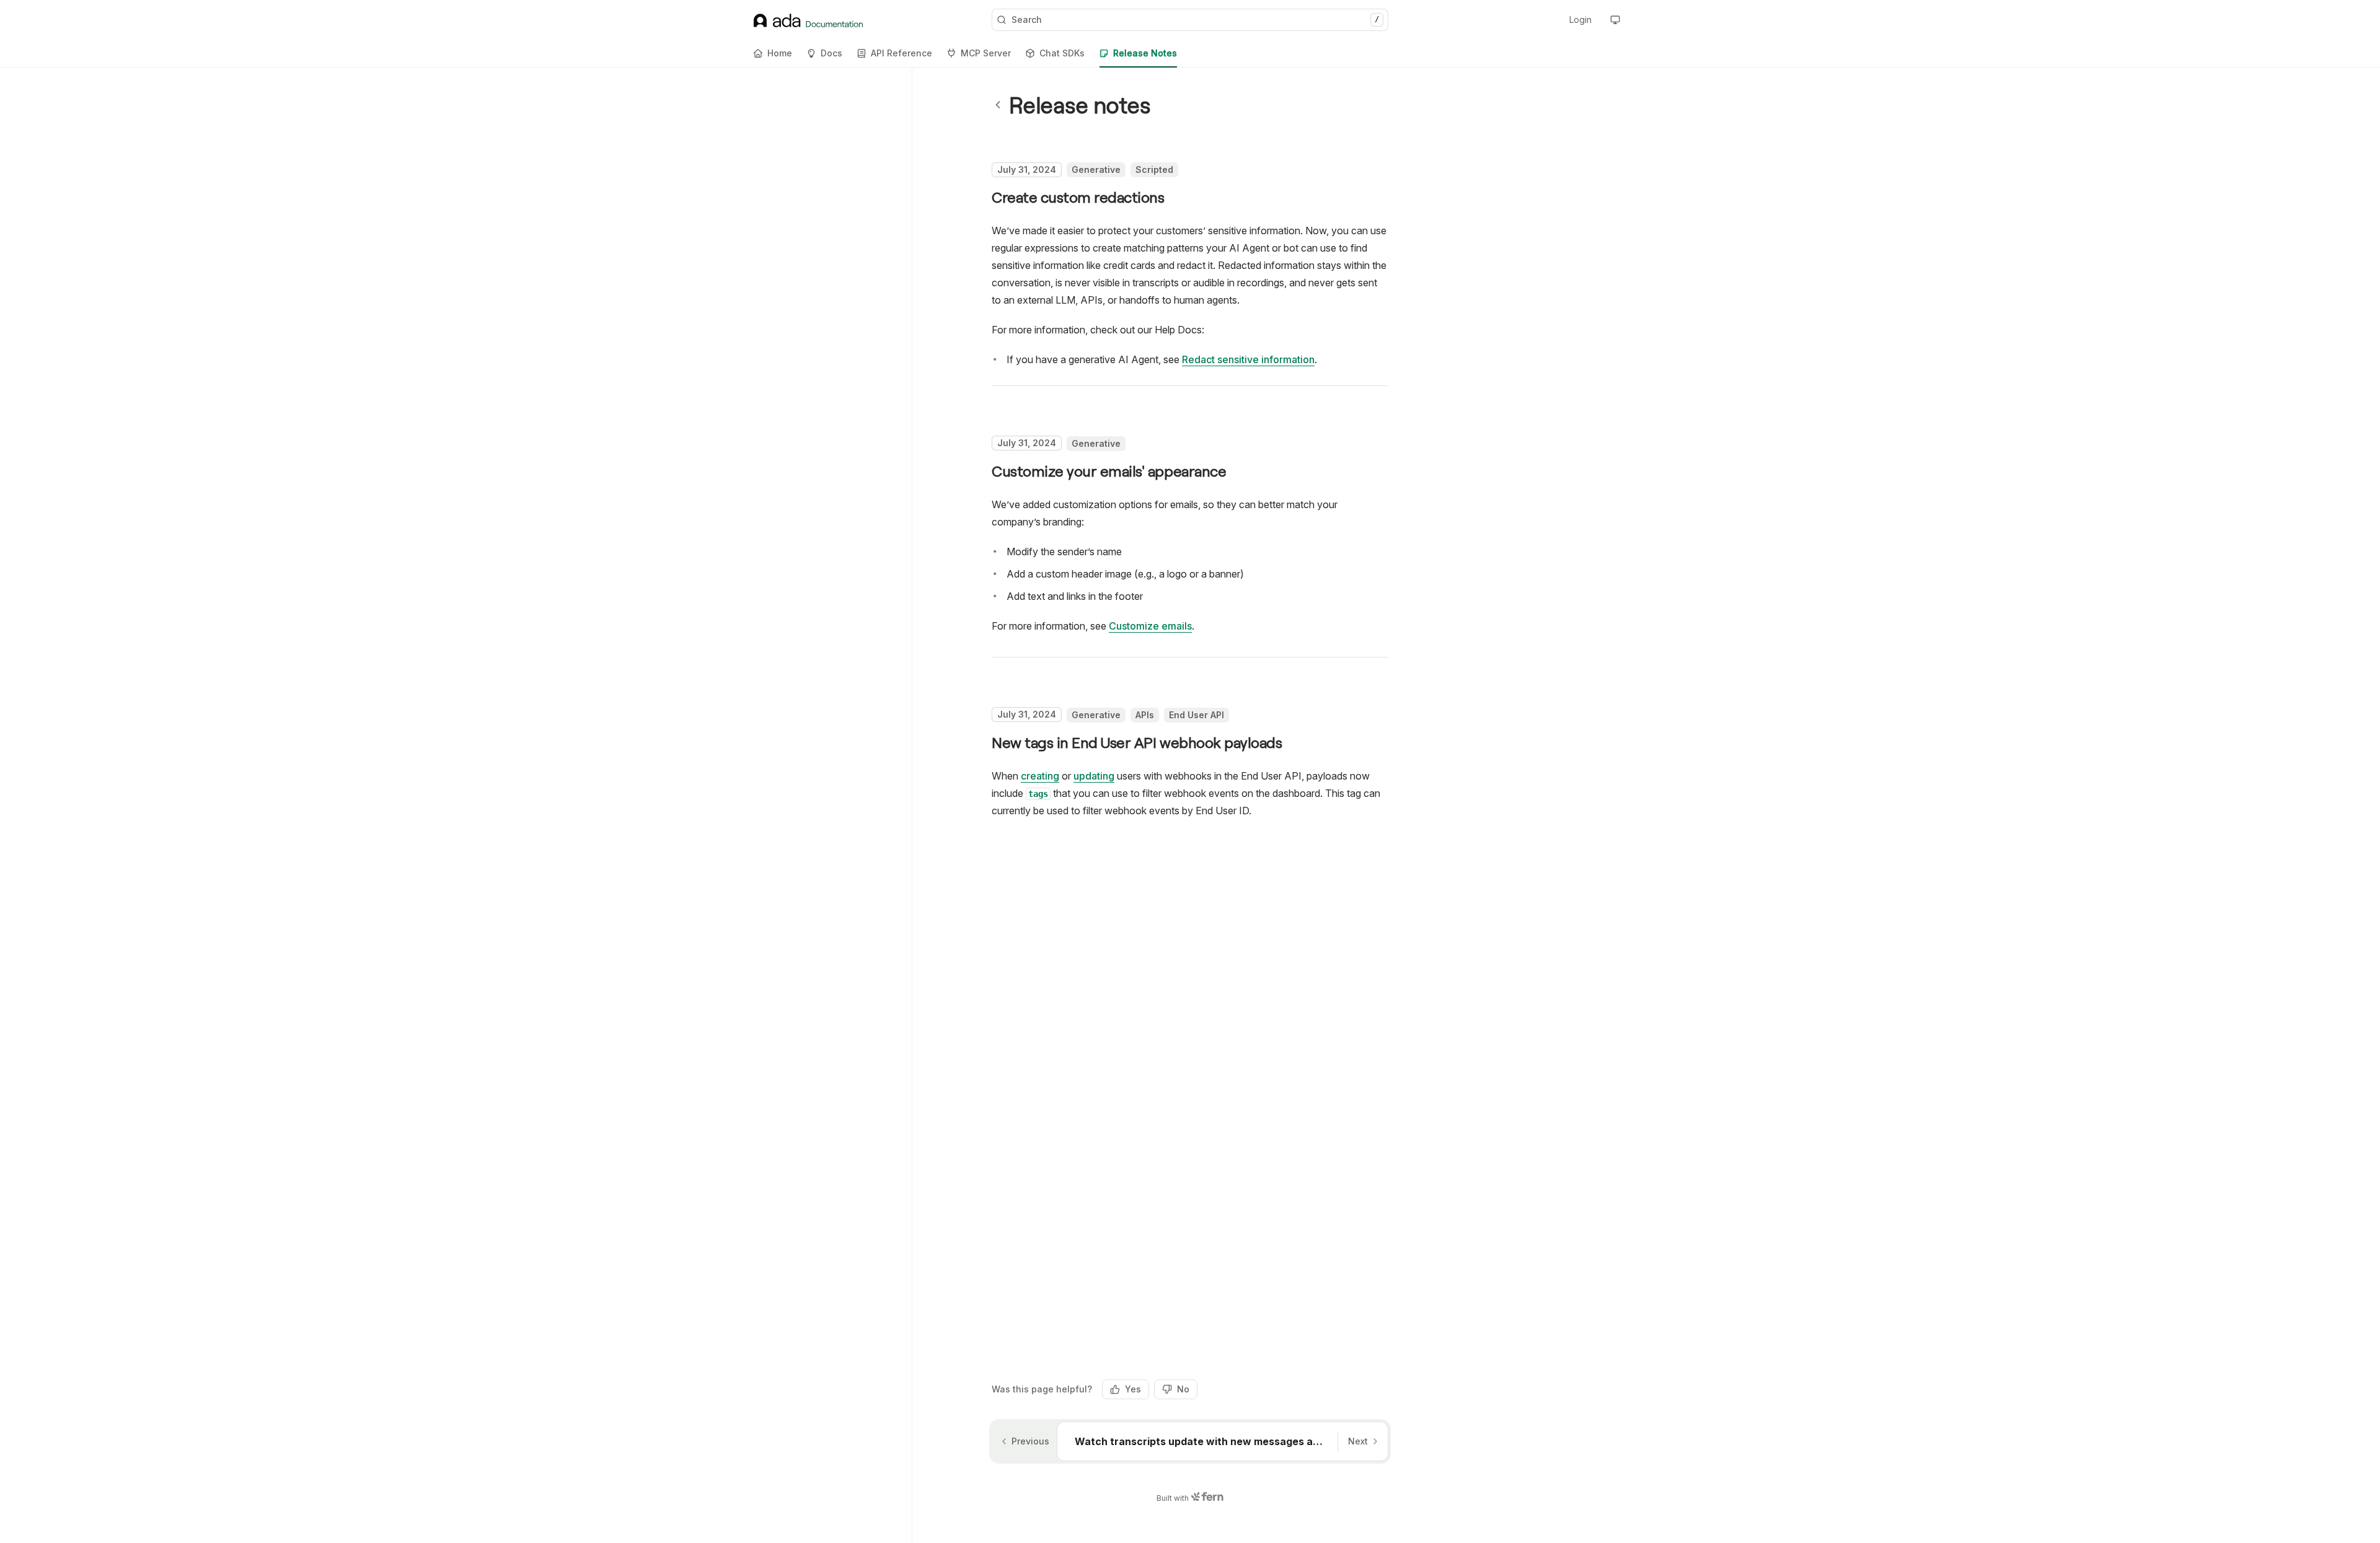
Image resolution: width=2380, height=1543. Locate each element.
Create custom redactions (1078, 197)
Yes (1133, 1389)
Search (1195, 20)
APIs (1145, 715)
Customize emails (1150, 626)
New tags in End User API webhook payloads (1137, 742)
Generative (1096, 169)
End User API (1197, 715)
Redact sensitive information (1248, 359)
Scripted (1154, 169)
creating (1040, 776)
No (1183, 1389)
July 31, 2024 (1027, 169)
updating (1094, 776)
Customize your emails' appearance (1109, 471)
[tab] (773, 53)
